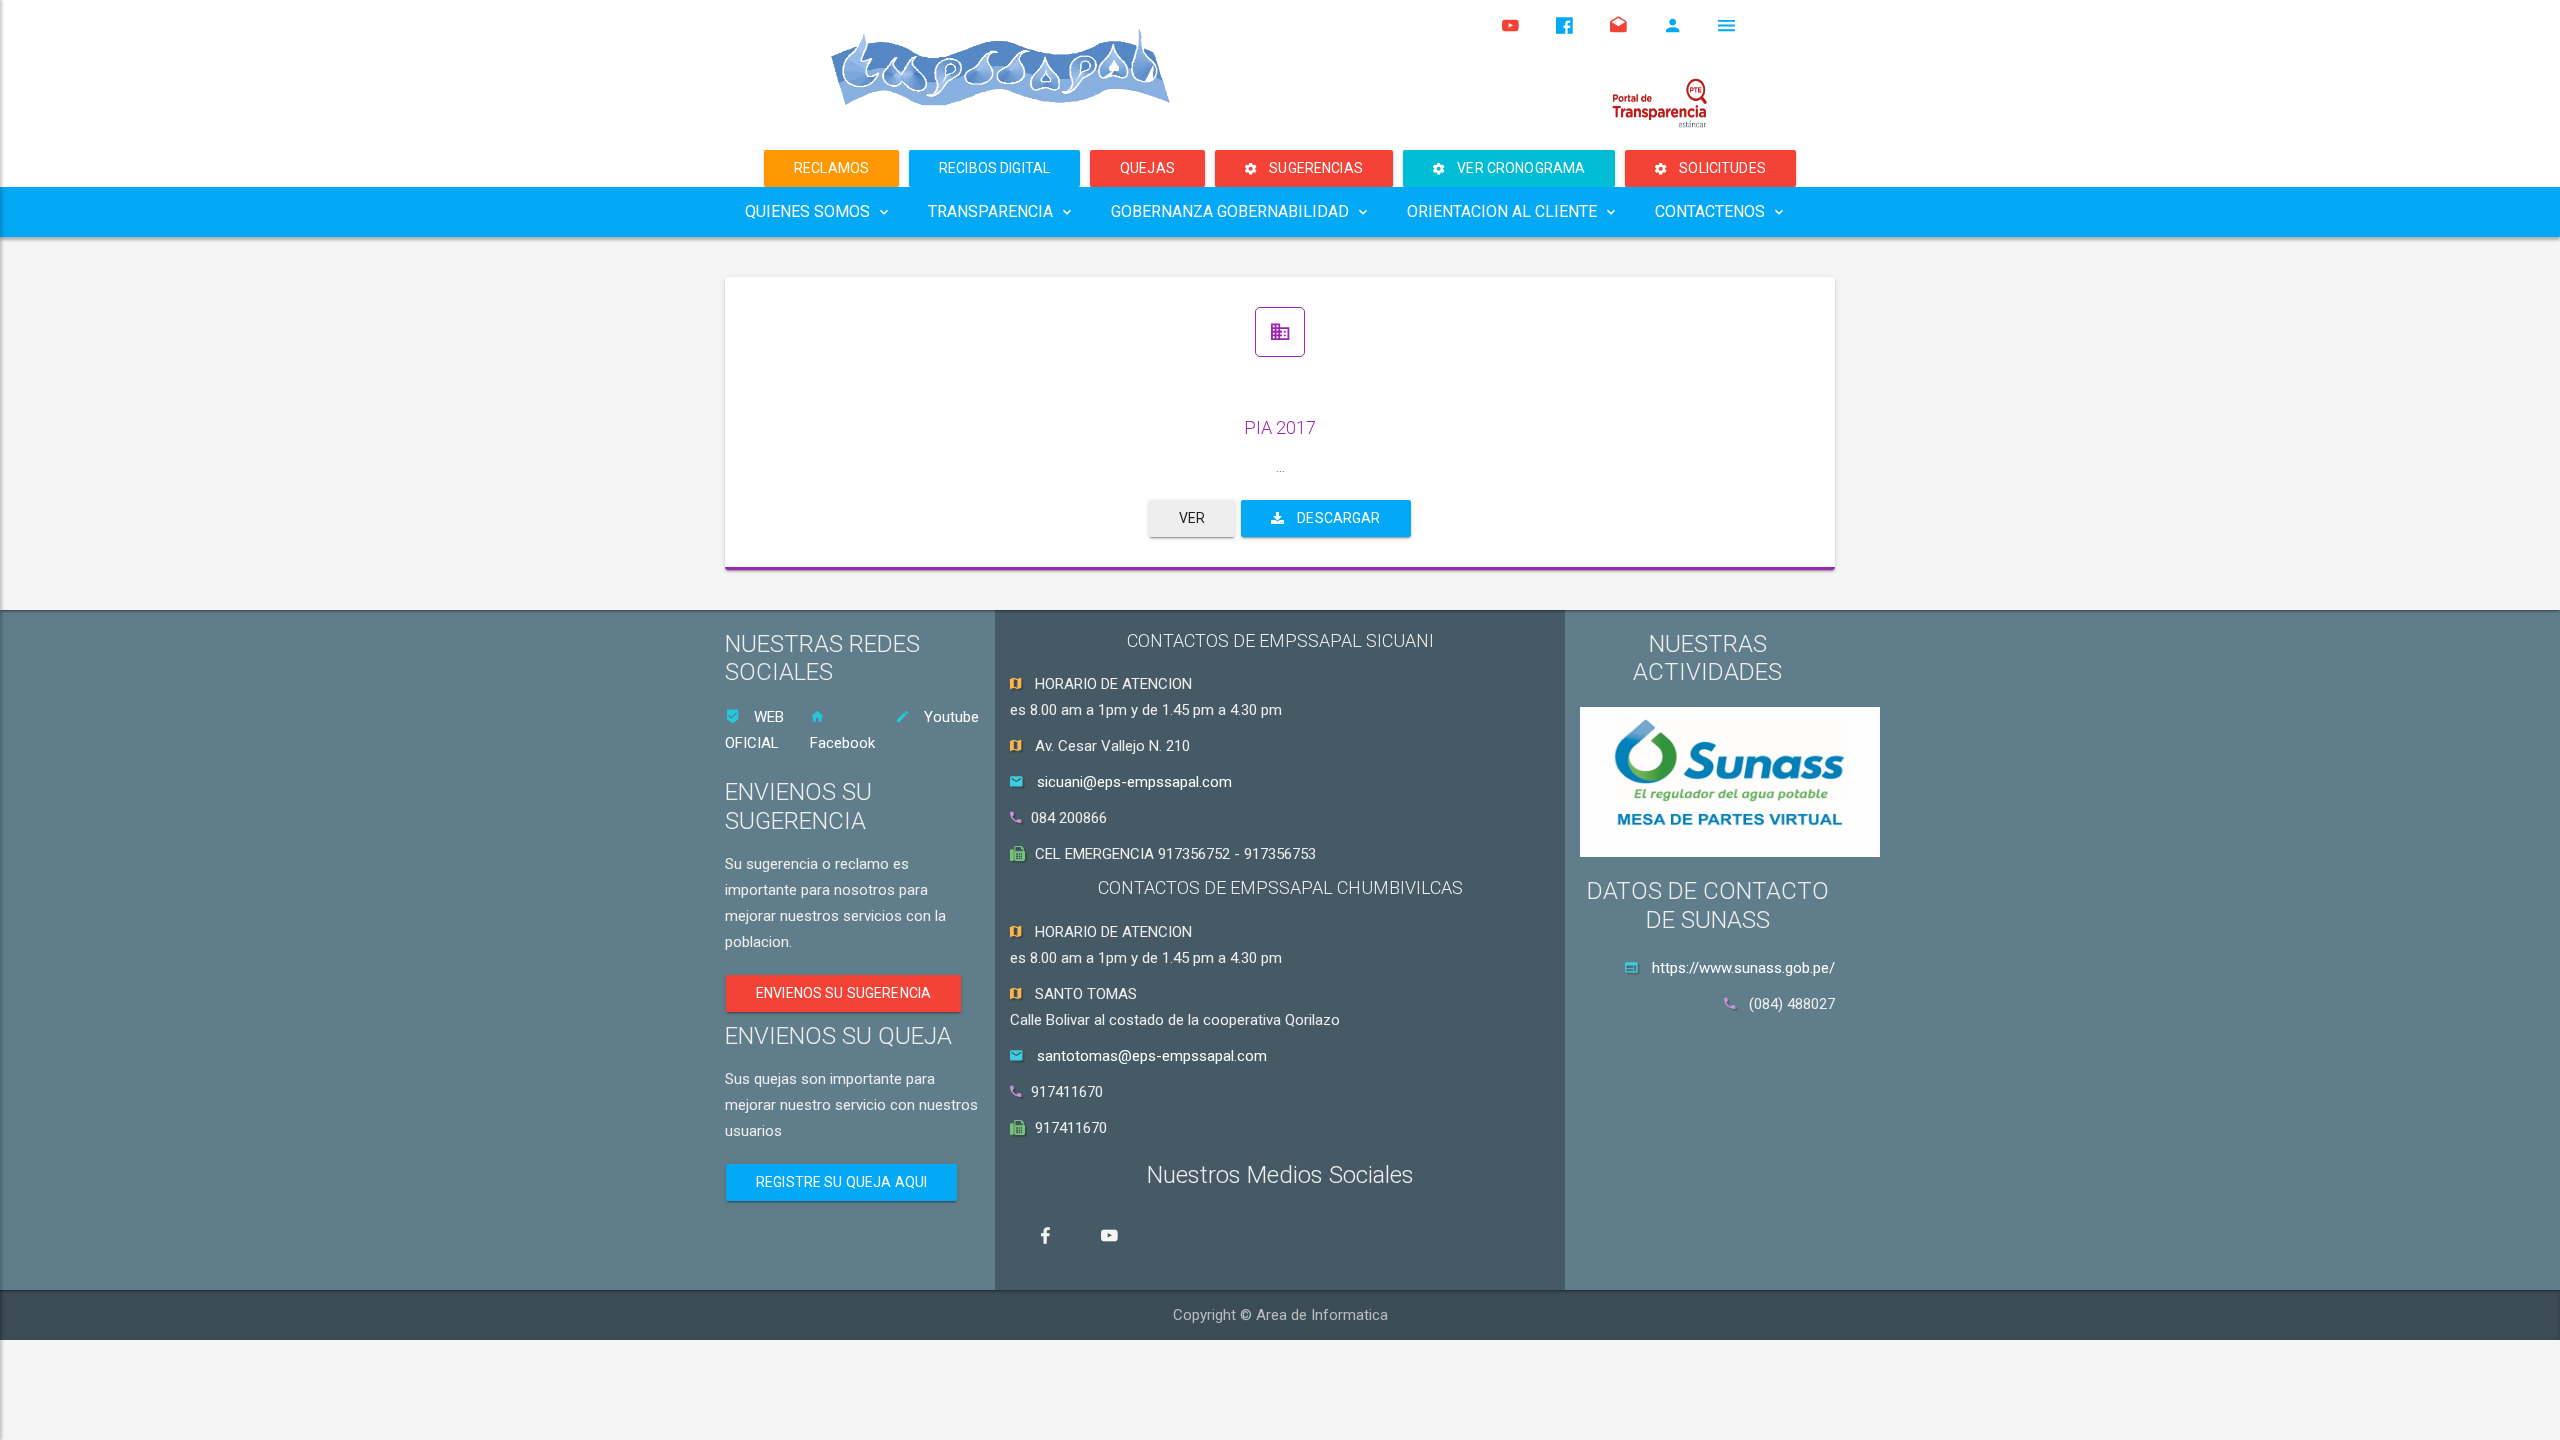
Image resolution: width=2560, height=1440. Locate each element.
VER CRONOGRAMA (1519, 168)
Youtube (949, 717)
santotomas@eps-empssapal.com (1152, 1056)
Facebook (842, 743)
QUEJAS (1147, 168)
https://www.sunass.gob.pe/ (1743, 968)
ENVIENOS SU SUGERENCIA (843, 993)
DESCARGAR (1338, 518)
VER (1192, 518)
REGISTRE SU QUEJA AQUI (841, 1182)
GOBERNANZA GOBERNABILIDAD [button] (1230, 211)
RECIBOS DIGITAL (994, 168)
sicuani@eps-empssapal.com (1134, 782)
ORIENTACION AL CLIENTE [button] (1502, 211)
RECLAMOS (831, 168)
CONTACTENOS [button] (1710, 211)
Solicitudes (1721, 168)
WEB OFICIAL (754, 730)
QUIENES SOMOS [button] (807, 211)
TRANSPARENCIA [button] (990, 211)
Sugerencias (1314, 168)
